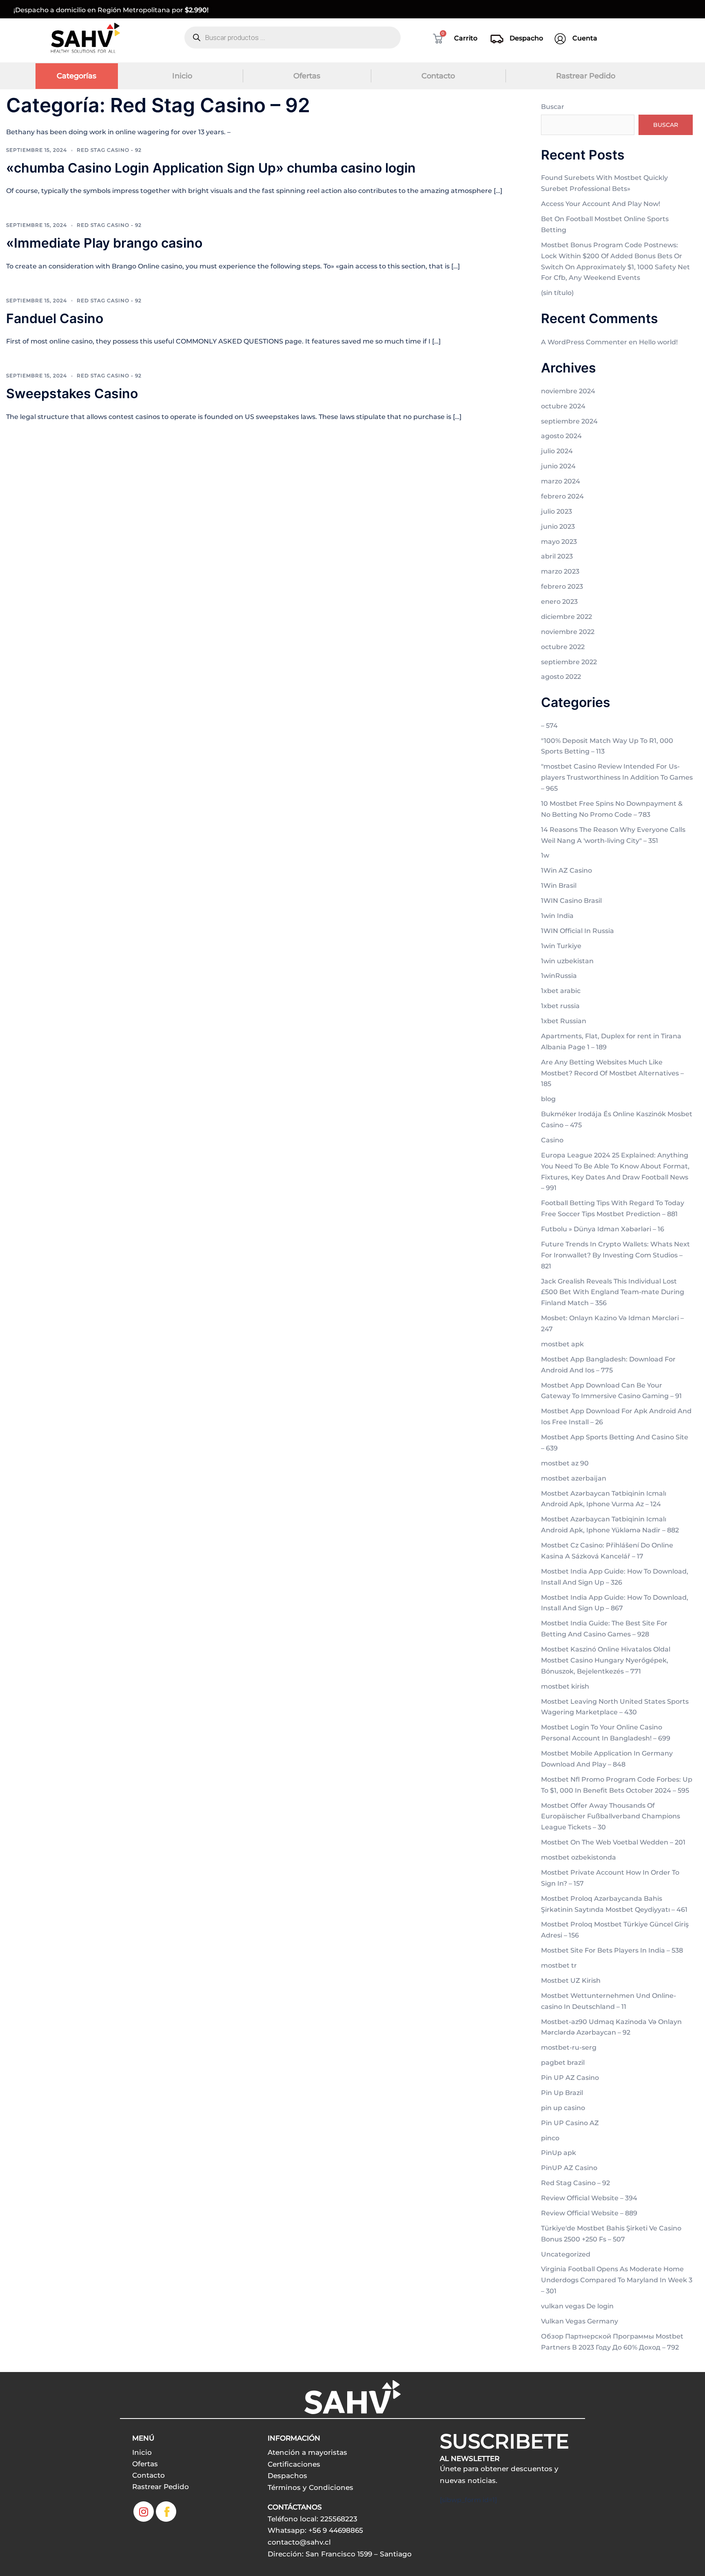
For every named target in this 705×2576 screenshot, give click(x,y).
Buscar (553, 107)
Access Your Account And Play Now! (601, 204)
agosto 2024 (561, 436)
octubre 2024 (563, 406)
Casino (552, 1140)
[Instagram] (144, 2512)
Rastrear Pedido (586, 76)
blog (548, 1099)
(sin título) (557, 293)
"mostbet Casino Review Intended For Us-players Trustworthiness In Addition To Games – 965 (617, 777)
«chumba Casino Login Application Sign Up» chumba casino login (211, 168)
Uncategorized (566, 2254)
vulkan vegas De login (577, 2306)
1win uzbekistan (567, 961)
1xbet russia (560, 1006)
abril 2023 (557, 556)
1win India (557, 916)
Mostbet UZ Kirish (571, 1981)
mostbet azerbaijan (574, 1478)
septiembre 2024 (569, 421)
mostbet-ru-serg (569, 2047)
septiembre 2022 (569, 662)
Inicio (182, 76)
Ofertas (307, 76)
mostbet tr (559, 1965)
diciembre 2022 (566, 617)
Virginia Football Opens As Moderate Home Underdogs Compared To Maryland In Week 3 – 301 (617, 2280)
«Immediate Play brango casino (104, 243)
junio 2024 (558, 466)
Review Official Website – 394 (589, 2198)
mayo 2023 (559, 542)
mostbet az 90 (565, 1463)
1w (545, 855)
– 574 (549, 726)
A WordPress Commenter (584, 342)
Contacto (438, 76)
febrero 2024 (562, 496)
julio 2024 (557, 451)
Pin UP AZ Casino (570, 2078)
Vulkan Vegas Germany (580, 2321)
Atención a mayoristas (307, 2452)
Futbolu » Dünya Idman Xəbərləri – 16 (603, 1229)
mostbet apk (562, 1344)
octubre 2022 (563, 647)
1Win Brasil (559, 886)
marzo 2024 (561, 481)
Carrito (466, 38)
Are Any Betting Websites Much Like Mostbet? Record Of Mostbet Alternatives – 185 (612, 1073)
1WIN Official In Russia (578, 931)
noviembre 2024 (568, 391)
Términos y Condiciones (310, 2487)
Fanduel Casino (55, 318)
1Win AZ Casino (566, 870)
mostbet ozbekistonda (579, 1857)
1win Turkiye (561, 946)
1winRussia (559, 976)
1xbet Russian (564, 1021)
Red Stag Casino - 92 (109, 150)
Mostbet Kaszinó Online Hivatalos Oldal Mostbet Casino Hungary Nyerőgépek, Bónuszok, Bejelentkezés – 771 (606, 1660)
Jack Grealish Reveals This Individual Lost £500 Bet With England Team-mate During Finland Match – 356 (613, 1292)
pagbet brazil (563, 2063)
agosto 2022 (561, 677)
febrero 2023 (562, 586)
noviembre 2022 (568, 632)
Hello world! (658, 342)
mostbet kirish (565, 1686)
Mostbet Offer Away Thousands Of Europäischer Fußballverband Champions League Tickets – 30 (611, 1817)
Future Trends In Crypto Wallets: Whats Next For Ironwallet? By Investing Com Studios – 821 (615, 1255)
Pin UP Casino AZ (570, 2123)
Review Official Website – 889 (589, 2213)
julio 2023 (556, 511)
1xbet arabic (561, 991)
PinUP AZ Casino (569, 2168)
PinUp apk (559, 2153)
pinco (550, 2138)
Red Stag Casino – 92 (575, 2183)
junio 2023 (558, 527)
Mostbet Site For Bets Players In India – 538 (612, 1950)
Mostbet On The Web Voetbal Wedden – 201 (613, 1842)
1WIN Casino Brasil (571, 901)
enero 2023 (559, 602)
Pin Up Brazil (562, 2093)
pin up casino (563, 2108)
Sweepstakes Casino (72, 393)
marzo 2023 (560, 571)
